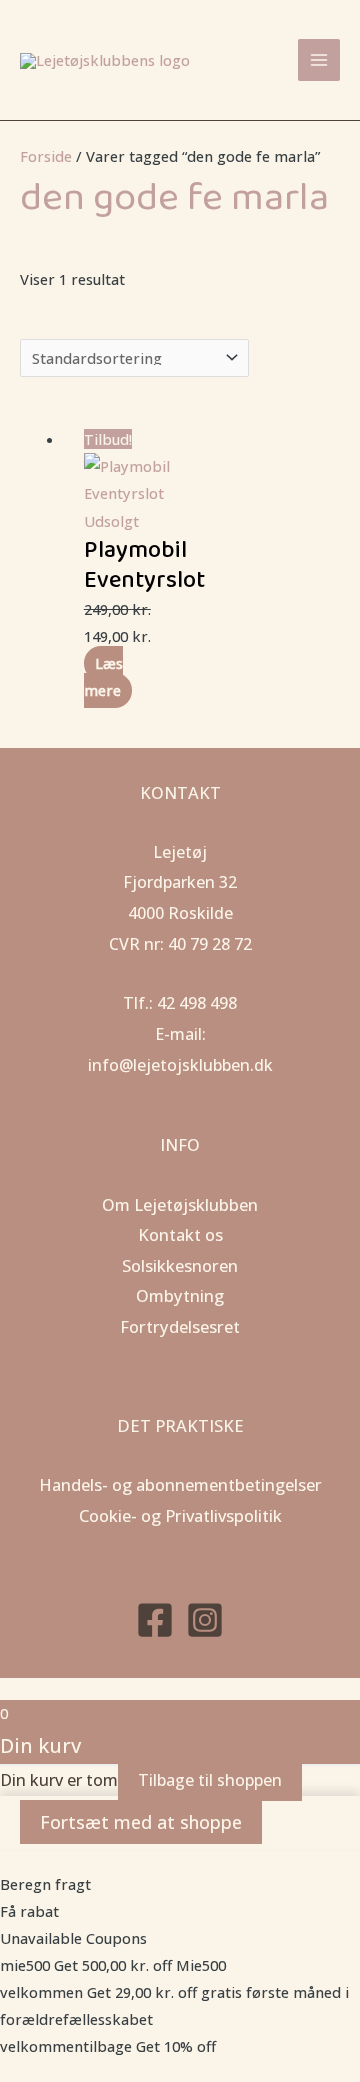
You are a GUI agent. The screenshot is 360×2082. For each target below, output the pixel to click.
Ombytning (180, 1295)
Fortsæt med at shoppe (141, 1822)
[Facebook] (155, 1620)
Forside (46, 156)
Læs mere (103, 676)
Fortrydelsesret (180, 1326)
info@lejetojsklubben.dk (180, 1065)
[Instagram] (205, 1620)
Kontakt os (180, 1234)
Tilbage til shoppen (210, 1780)
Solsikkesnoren (180, 1265)
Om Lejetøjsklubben (180, 1204)
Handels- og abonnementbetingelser (180, 1484)
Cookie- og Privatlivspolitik (180, 1515)
